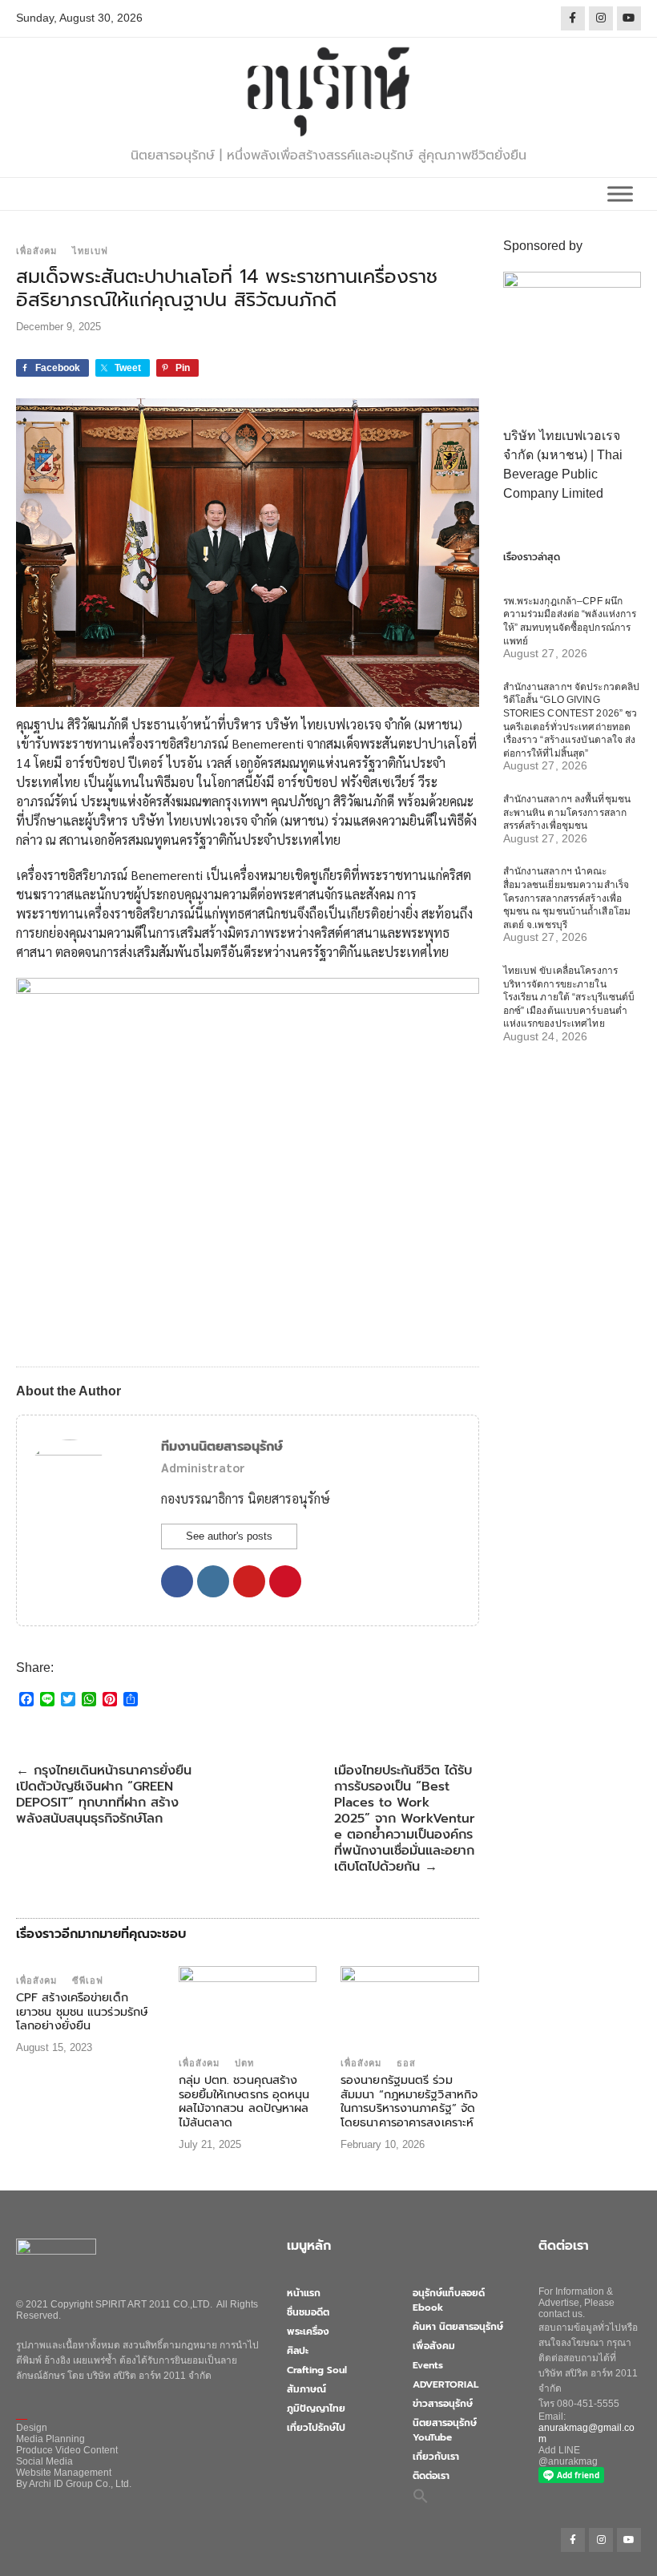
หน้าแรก (304, 2293)
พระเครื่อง (308, 2332)
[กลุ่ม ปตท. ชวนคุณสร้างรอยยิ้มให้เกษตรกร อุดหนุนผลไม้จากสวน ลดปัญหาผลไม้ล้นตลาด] (248, 2007)
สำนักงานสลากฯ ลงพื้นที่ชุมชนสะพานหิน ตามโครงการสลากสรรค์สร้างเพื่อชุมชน (567, 812)
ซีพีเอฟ (88, 1980)
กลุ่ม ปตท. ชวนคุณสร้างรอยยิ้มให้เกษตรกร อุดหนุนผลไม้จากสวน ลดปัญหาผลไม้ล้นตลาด (244, 2101)
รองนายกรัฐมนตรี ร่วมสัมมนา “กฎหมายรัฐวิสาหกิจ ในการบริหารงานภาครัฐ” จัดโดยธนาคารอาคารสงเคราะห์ (409, 2101)
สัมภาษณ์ (306, 2389)
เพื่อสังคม (36, 251)
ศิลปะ (298, 2351)
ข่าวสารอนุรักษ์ (443, 2404)
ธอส (406, 2063)
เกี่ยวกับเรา (436, 2457)
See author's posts (229, 1536)
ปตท (244, 2063)
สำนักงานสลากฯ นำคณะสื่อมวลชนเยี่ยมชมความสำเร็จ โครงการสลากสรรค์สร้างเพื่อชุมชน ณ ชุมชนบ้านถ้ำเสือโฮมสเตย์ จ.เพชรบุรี (567, 898)
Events (428, 2365)
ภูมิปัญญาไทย (316, 2408)
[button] (421, 2496)
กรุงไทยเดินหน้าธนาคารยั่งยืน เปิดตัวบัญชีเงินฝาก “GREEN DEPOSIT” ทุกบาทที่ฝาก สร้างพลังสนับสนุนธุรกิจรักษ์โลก (104, 1795)
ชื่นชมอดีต (308, 2312)
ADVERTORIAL (445, 2384)
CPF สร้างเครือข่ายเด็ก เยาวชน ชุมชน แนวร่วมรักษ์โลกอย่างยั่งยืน (82, 2011)
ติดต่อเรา (431, 2476)
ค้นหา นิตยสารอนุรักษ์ (458, 2327)
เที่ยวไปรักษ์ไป (316, 2428)
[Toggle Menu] (620, 194)
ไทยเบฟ (90, 251)
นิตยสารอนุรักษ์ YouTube (445, 2430)
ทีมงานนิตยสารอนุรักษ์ (222, 1447)
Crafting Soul (317, 2370)
